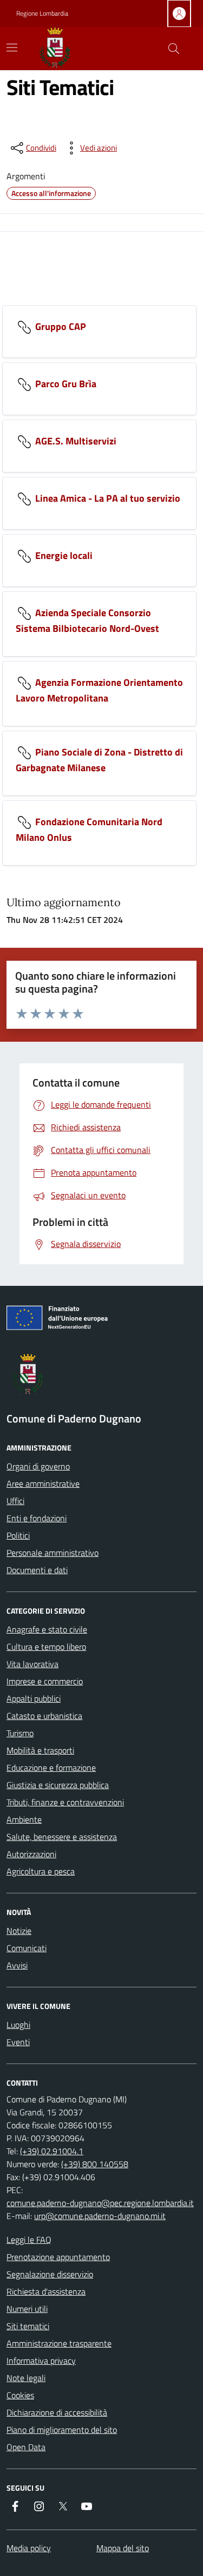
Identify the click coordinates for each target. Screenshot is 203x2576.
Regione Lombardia (42, 14)
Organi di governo (38, 1466)
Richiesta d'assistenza (46, 2291)
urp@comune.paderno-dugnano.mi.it (100, 2216)
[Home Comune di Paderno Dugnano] (67, 49)
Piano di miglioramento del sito (62, 2430)
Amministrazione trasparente (59, 2343)
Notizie (19, 1931)
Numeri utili (27, 2309)
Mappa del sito (123, 2548)
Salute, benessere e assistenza (62, 1837)
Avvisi (17, 1965)
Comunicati (27, 1948)
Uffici (15, 1501)
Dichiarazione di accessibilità (57, 2412)
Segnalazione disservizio (50, 2274)
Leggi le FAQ (29, 2240)
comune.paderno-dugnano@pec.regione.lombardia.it (100, 2203)
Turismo (20, 1733)
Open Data (26, 2447)
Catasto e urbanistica (44, 1716)
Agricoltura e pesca (41, 1871)
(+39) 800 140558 (95, 2164)
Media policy (29, 2548)
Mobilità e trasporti (40, 1750)
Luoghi (18, 2025)
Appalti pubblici (34, 1698)
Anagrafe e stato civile (47, 1629)
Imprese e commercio (45, 1681)
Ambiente (24, 1819)
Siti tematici (28, 2326)
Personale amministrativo (53, 1553)
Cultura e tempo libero (46, 1647)
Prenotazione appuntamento (58, 2257)
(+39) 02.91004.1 (52, 2151)
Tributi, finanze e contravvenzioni (65, 1802)
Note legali (26, 2378)
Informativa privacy (41, 2361)
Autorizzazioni (31, 1854)
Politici (18, 1535)
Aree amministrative (43, 1483)
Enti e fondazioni (37, 1518)
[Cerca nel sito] (174, 49)
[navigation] (12, 48)
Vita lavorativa (32, 1664)
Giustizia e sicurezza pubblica (58, 1785)
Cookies (20, 2395)
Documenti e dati (37, 1570)
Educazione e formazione (51, 1768)
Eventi (18, 2042)
